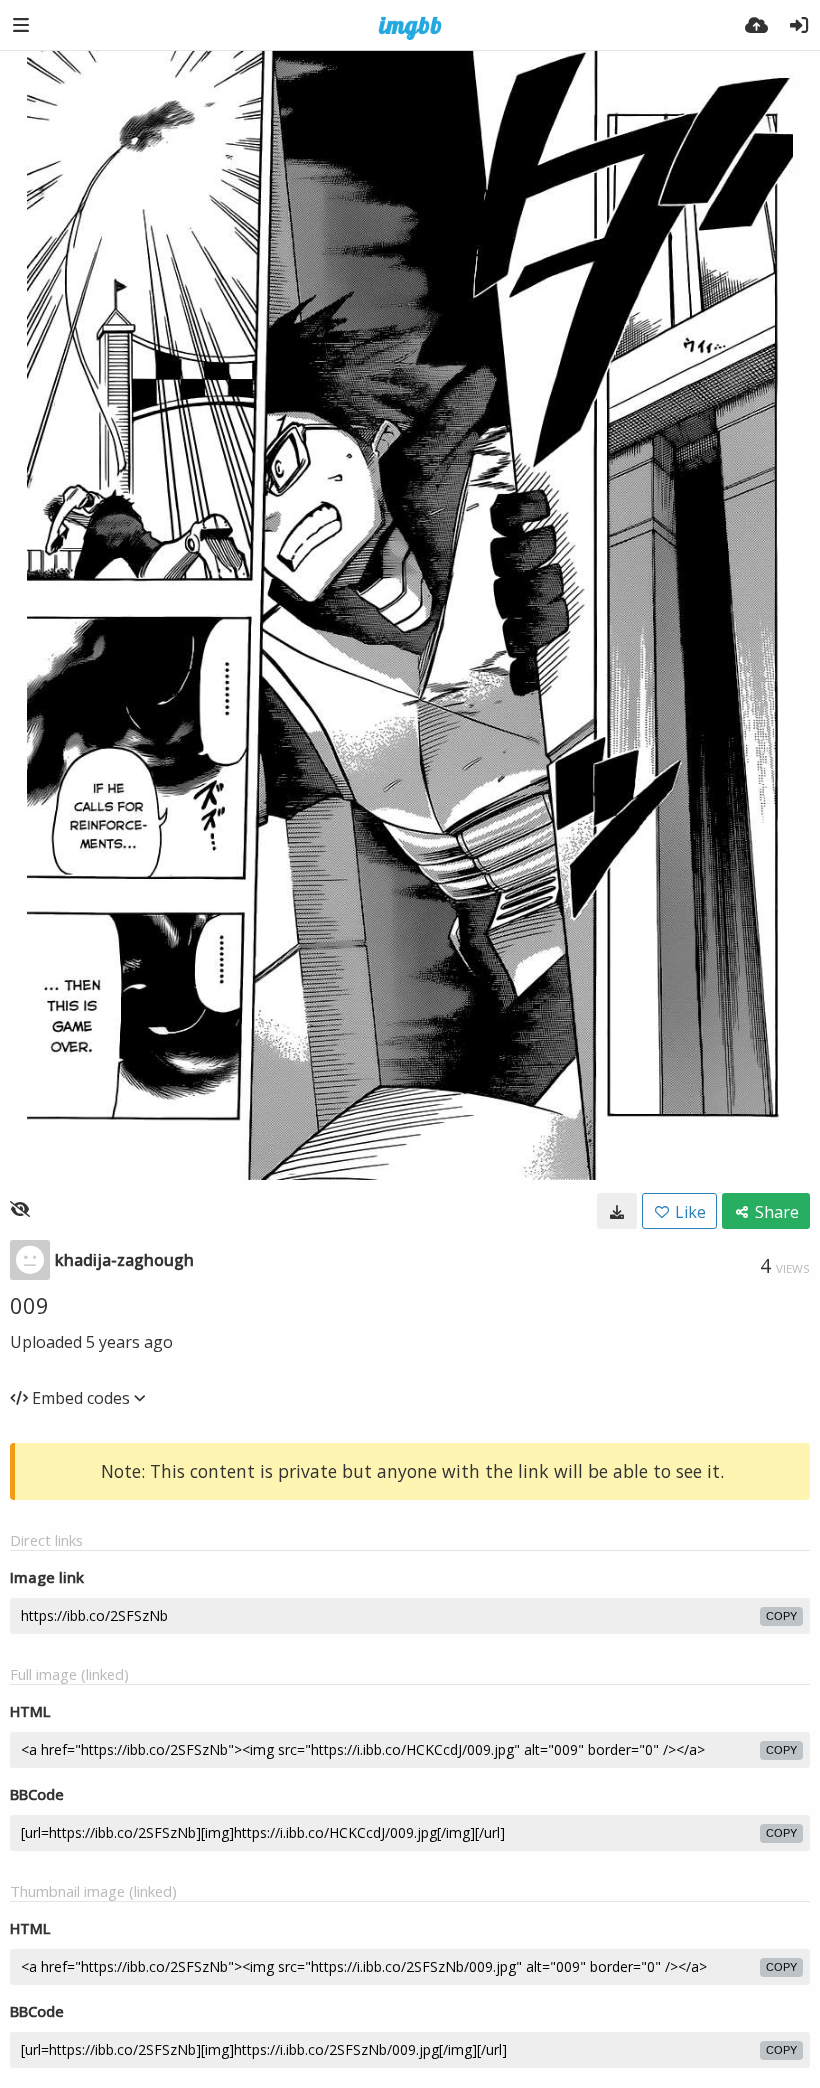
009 (29, 1305)
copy (781, 1616)
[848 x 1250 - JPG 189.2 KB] (617, 1211)
